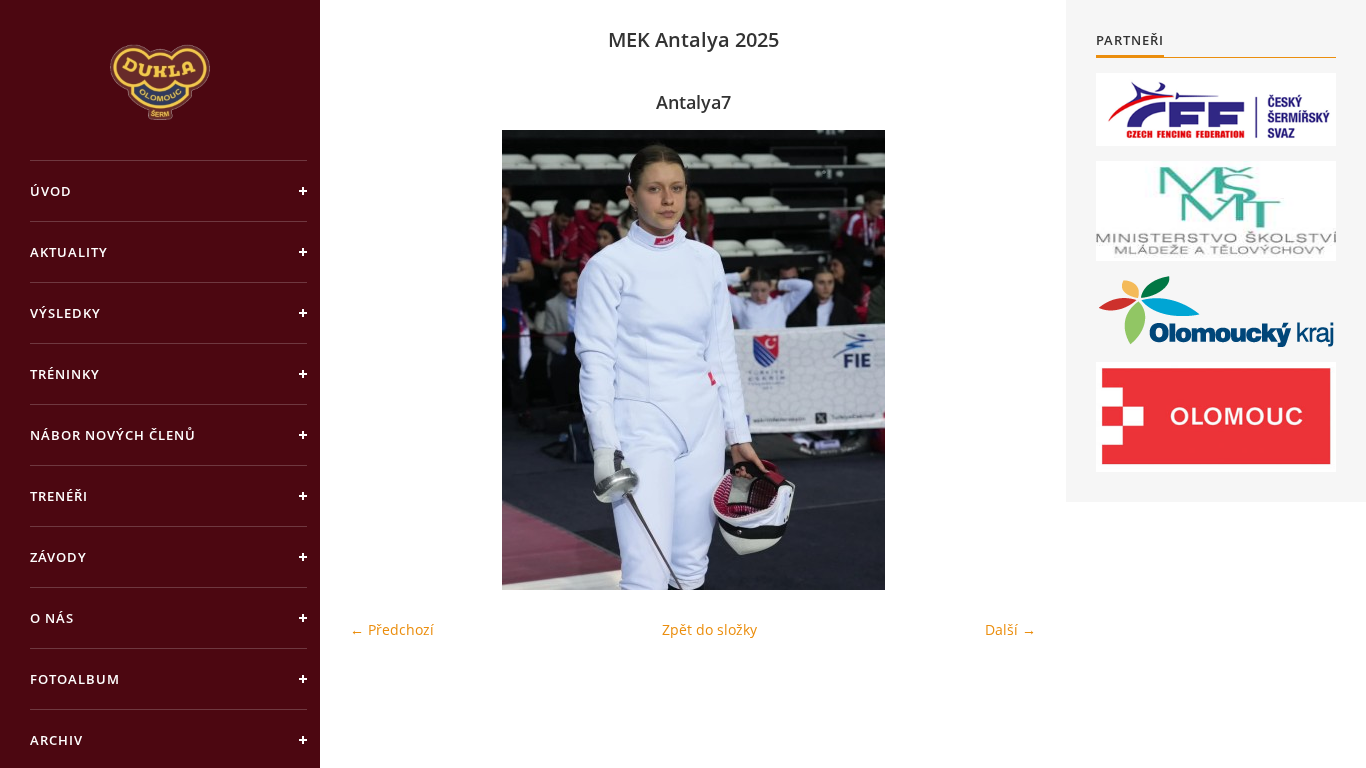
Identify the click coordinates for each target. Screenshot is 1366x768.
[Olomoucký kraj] (1216, 311)
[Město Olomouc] (1216, 417)
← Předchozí (392, 629)
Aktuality (69, 252)
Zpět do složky (709, 629)
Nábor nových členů (113, 435)
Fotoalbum (75, 679)
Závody (58, 557)
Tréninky (65, 374)
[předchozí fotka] (382, 360)
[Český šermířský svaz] (1216, 109)
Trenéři (59, 496)
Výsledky (65, 313)
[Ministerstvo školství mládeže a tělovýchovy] (1216, 211)
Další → (1010, 629)
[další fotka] (1003, 360)
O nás (52, 618)
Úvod (51, 191)
